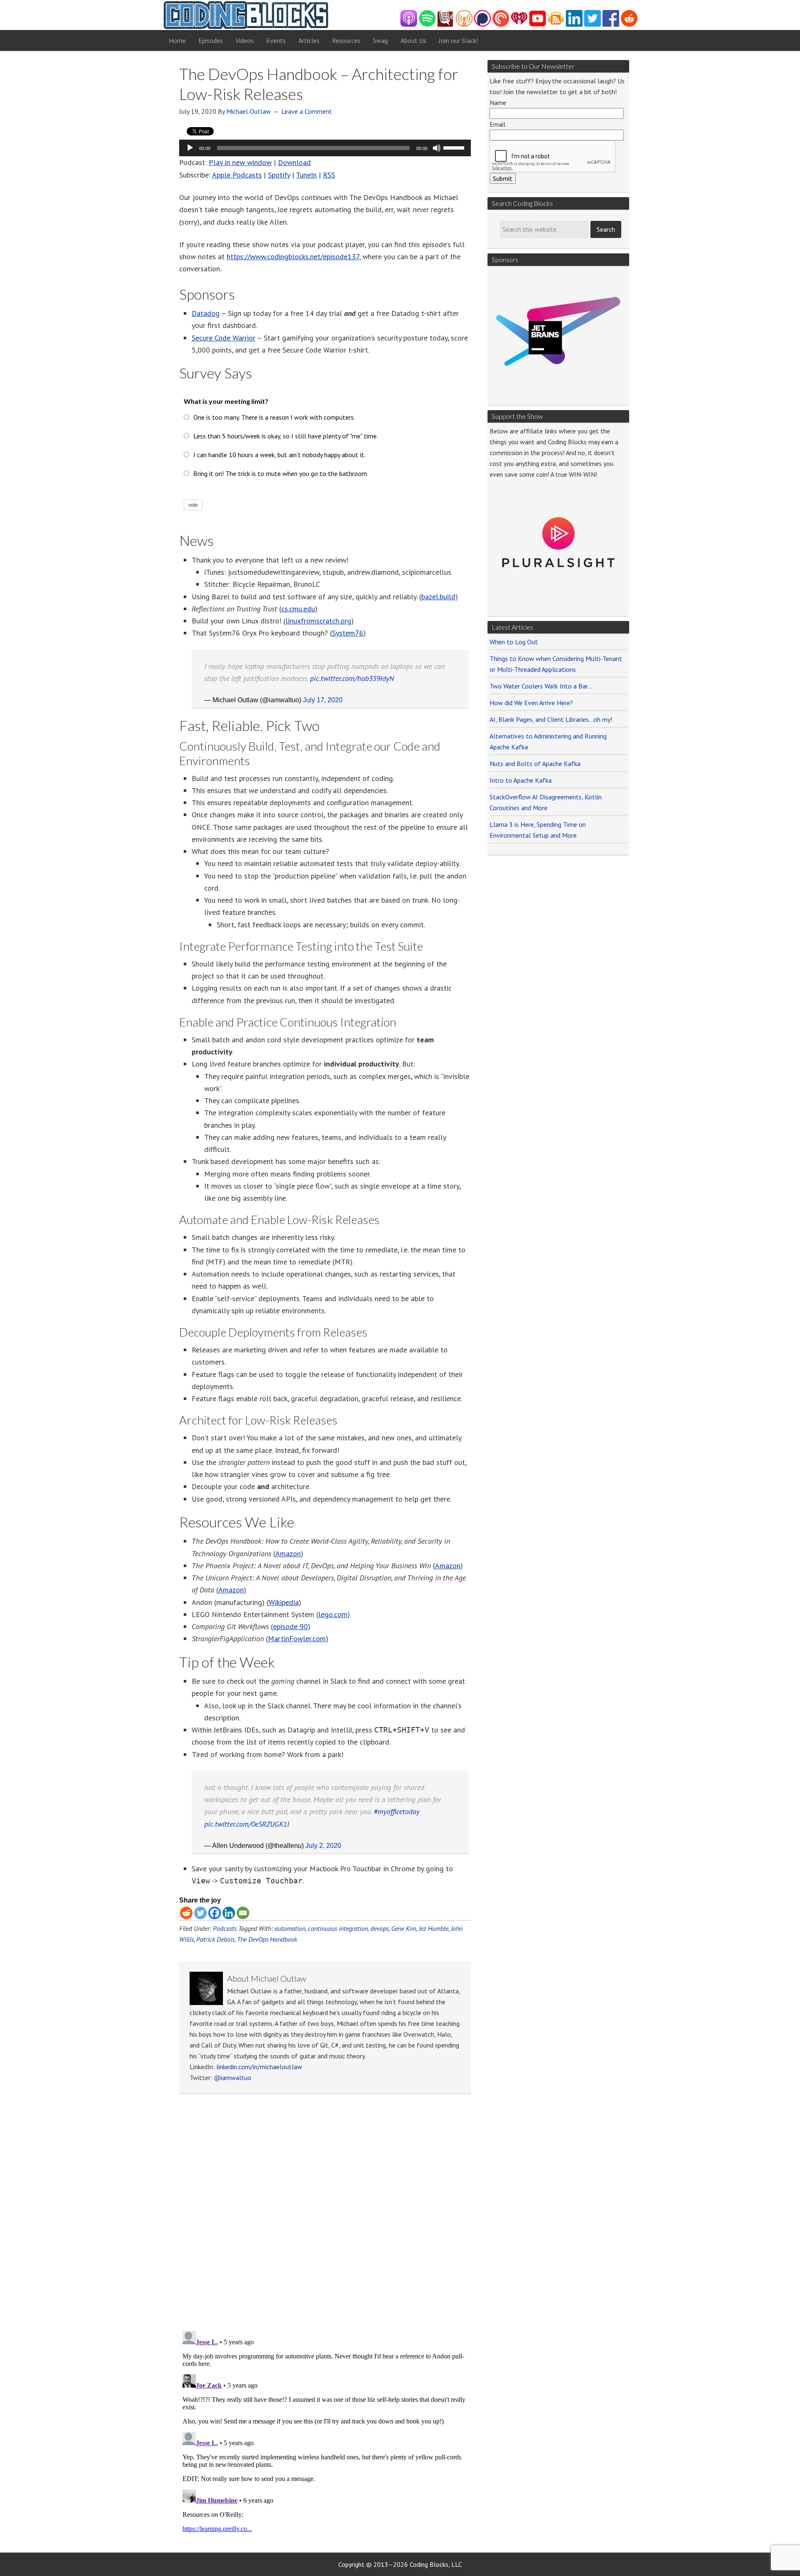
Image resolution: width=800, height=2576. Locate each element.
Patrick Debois (215, 1939)
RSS (329, 175)
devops (380, 1928)
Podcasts (225, 1928)
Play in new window (240, 162)
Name (498, 103)
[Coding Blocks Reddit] (629, 24)
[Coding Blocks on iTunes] (409, 24)
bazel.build (438, 597)
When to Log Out (514, 642)
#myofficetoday (397, 1811)
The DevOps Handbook (267, 1939)
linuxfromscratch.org (318, 621)
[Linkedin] (229, 1913)
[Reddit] (186, 1913)
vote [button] (193, 505)
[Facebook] (215, 1913)
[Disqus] (325, 2215)
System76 (348, 633)
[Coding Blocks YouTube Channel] (537, 24)
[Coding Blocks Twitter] (592, 24)
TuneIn (306, 175)
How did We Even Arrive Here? (531, 703)
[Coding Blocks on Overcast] (464, 24)
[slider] (455, 147)
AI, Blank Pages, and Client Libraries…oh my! (551, 719)
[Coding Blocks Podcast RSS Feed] (556, 24)
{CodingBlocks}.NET (246, 15)
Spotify (279, 175)
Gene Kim (404, 1928)
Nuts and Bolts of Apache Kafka (535, 764)
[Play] (190, 148)
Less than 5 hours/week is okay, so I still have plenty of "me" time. (286, 436)
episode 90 (290, 1626)
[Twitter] (200, 1913)
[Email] (243, 1913)
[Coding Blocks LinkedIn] (574, 24)
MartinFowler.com (297, 1638)
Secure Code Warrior (224, 338)
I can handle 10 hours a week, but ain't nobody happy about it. (279, 455)
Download (294, 162)
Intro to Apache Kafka (521, 780)
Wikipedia (284, 1602)
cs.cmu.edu (298, 609)
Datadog (206, 313)
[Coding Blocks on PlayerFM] (446, 24)
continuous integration (338, 1928)
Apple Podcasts (237, 175)
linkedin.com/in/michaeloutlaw (259, 2067)
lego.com (333, 1614)
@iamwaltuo (232, 2078)
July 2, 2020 (323, 1846)
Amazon (288, 1553)
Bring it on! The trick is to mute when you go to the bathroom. (281, 473)
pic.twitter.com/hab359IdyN (352, 678)
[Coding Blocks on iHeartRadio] (519, 24)
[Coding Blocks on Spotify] (427, 24)
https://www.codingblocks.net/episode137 (293, 257)
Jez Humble (434, 1928)
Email (497, 124)
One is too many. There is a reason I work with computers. (274, 417)
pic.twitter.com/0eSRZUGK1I (247, 1824)
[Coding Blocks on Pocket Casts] (501, 24)
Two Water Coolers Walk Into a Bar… (541, 686)
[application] (325, 148)
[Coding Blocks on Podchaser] (482, 24)
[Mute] (437, 148)
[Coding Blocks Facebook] (611, 24)
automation (290, 1928)
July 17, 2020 (323, 700)
